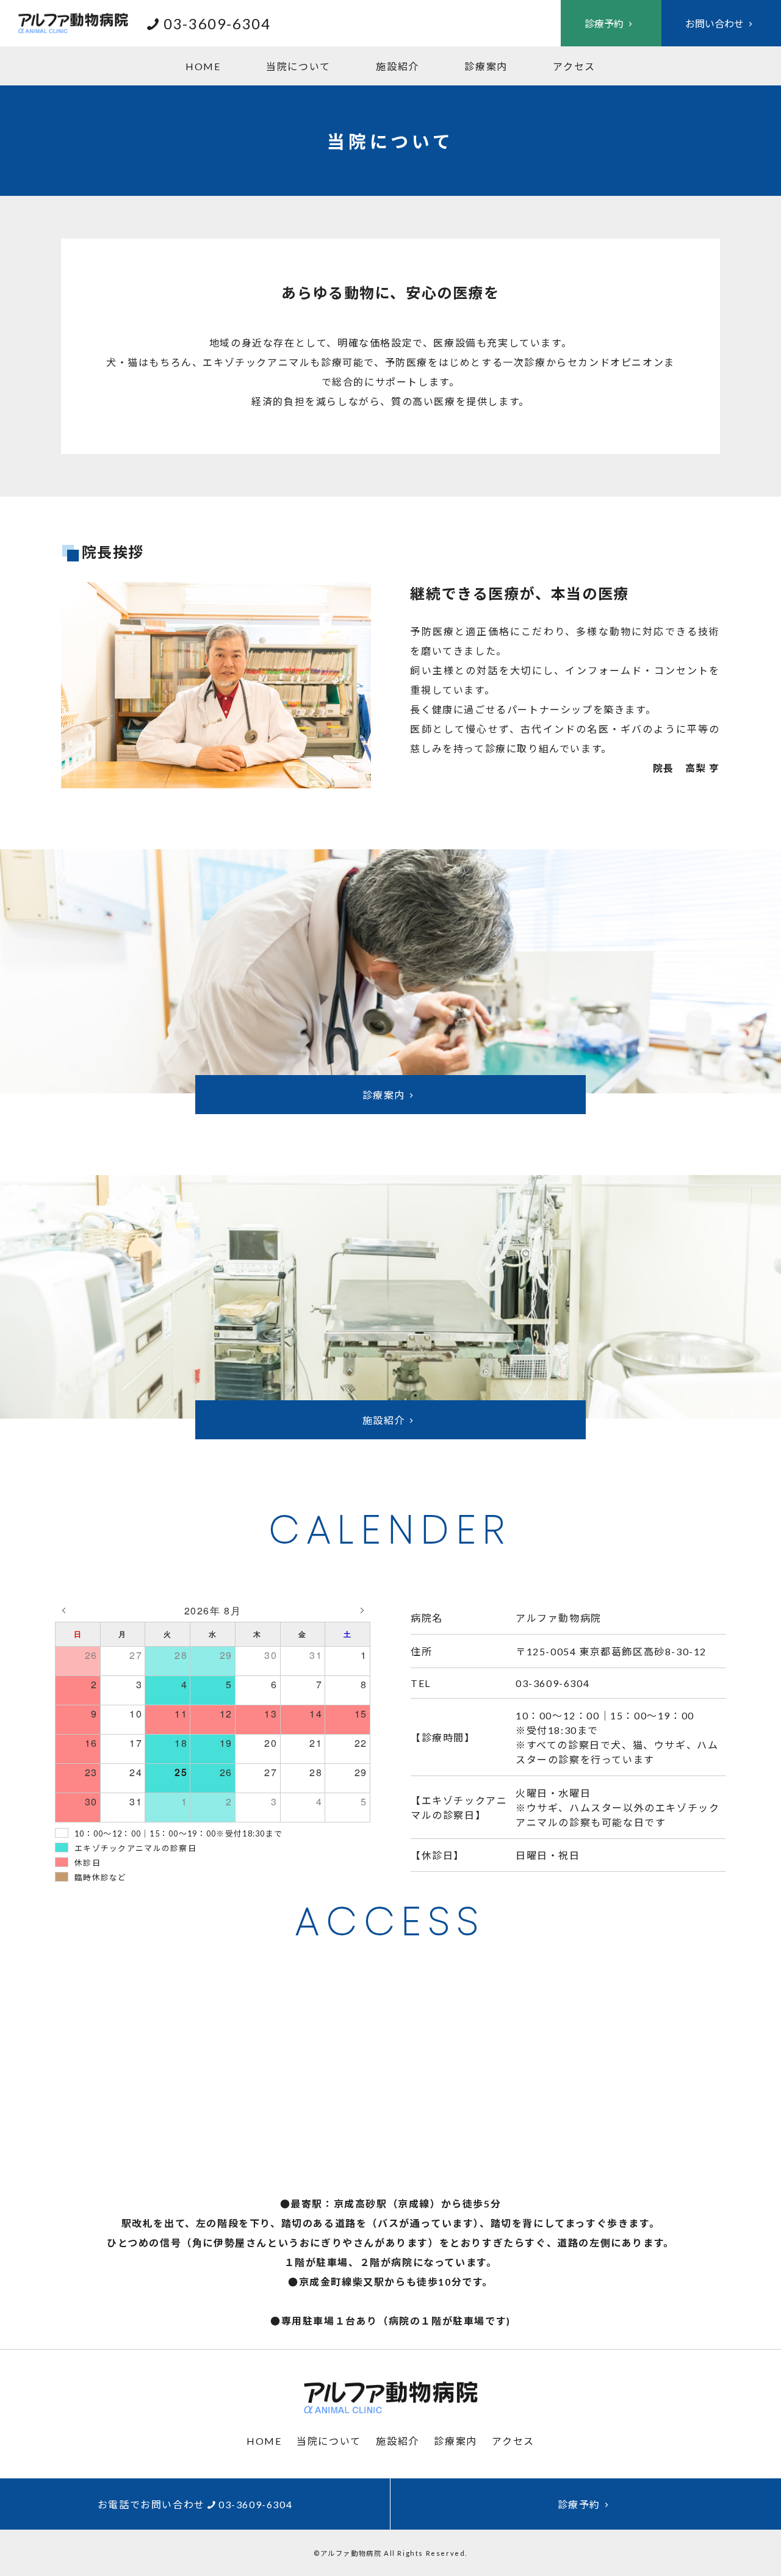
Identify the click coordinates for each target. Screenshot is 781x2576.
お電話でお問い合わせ (195, 2504)
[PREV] (63, 1611)
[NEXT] (362, 1611)
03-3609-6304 (217, 23)
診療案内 (486, 66)
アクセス (574, 66)
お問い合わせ (714, 23)
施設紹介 (397, 66)
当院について (298, 66)
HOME (203, 66)
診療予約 (604, 23)
